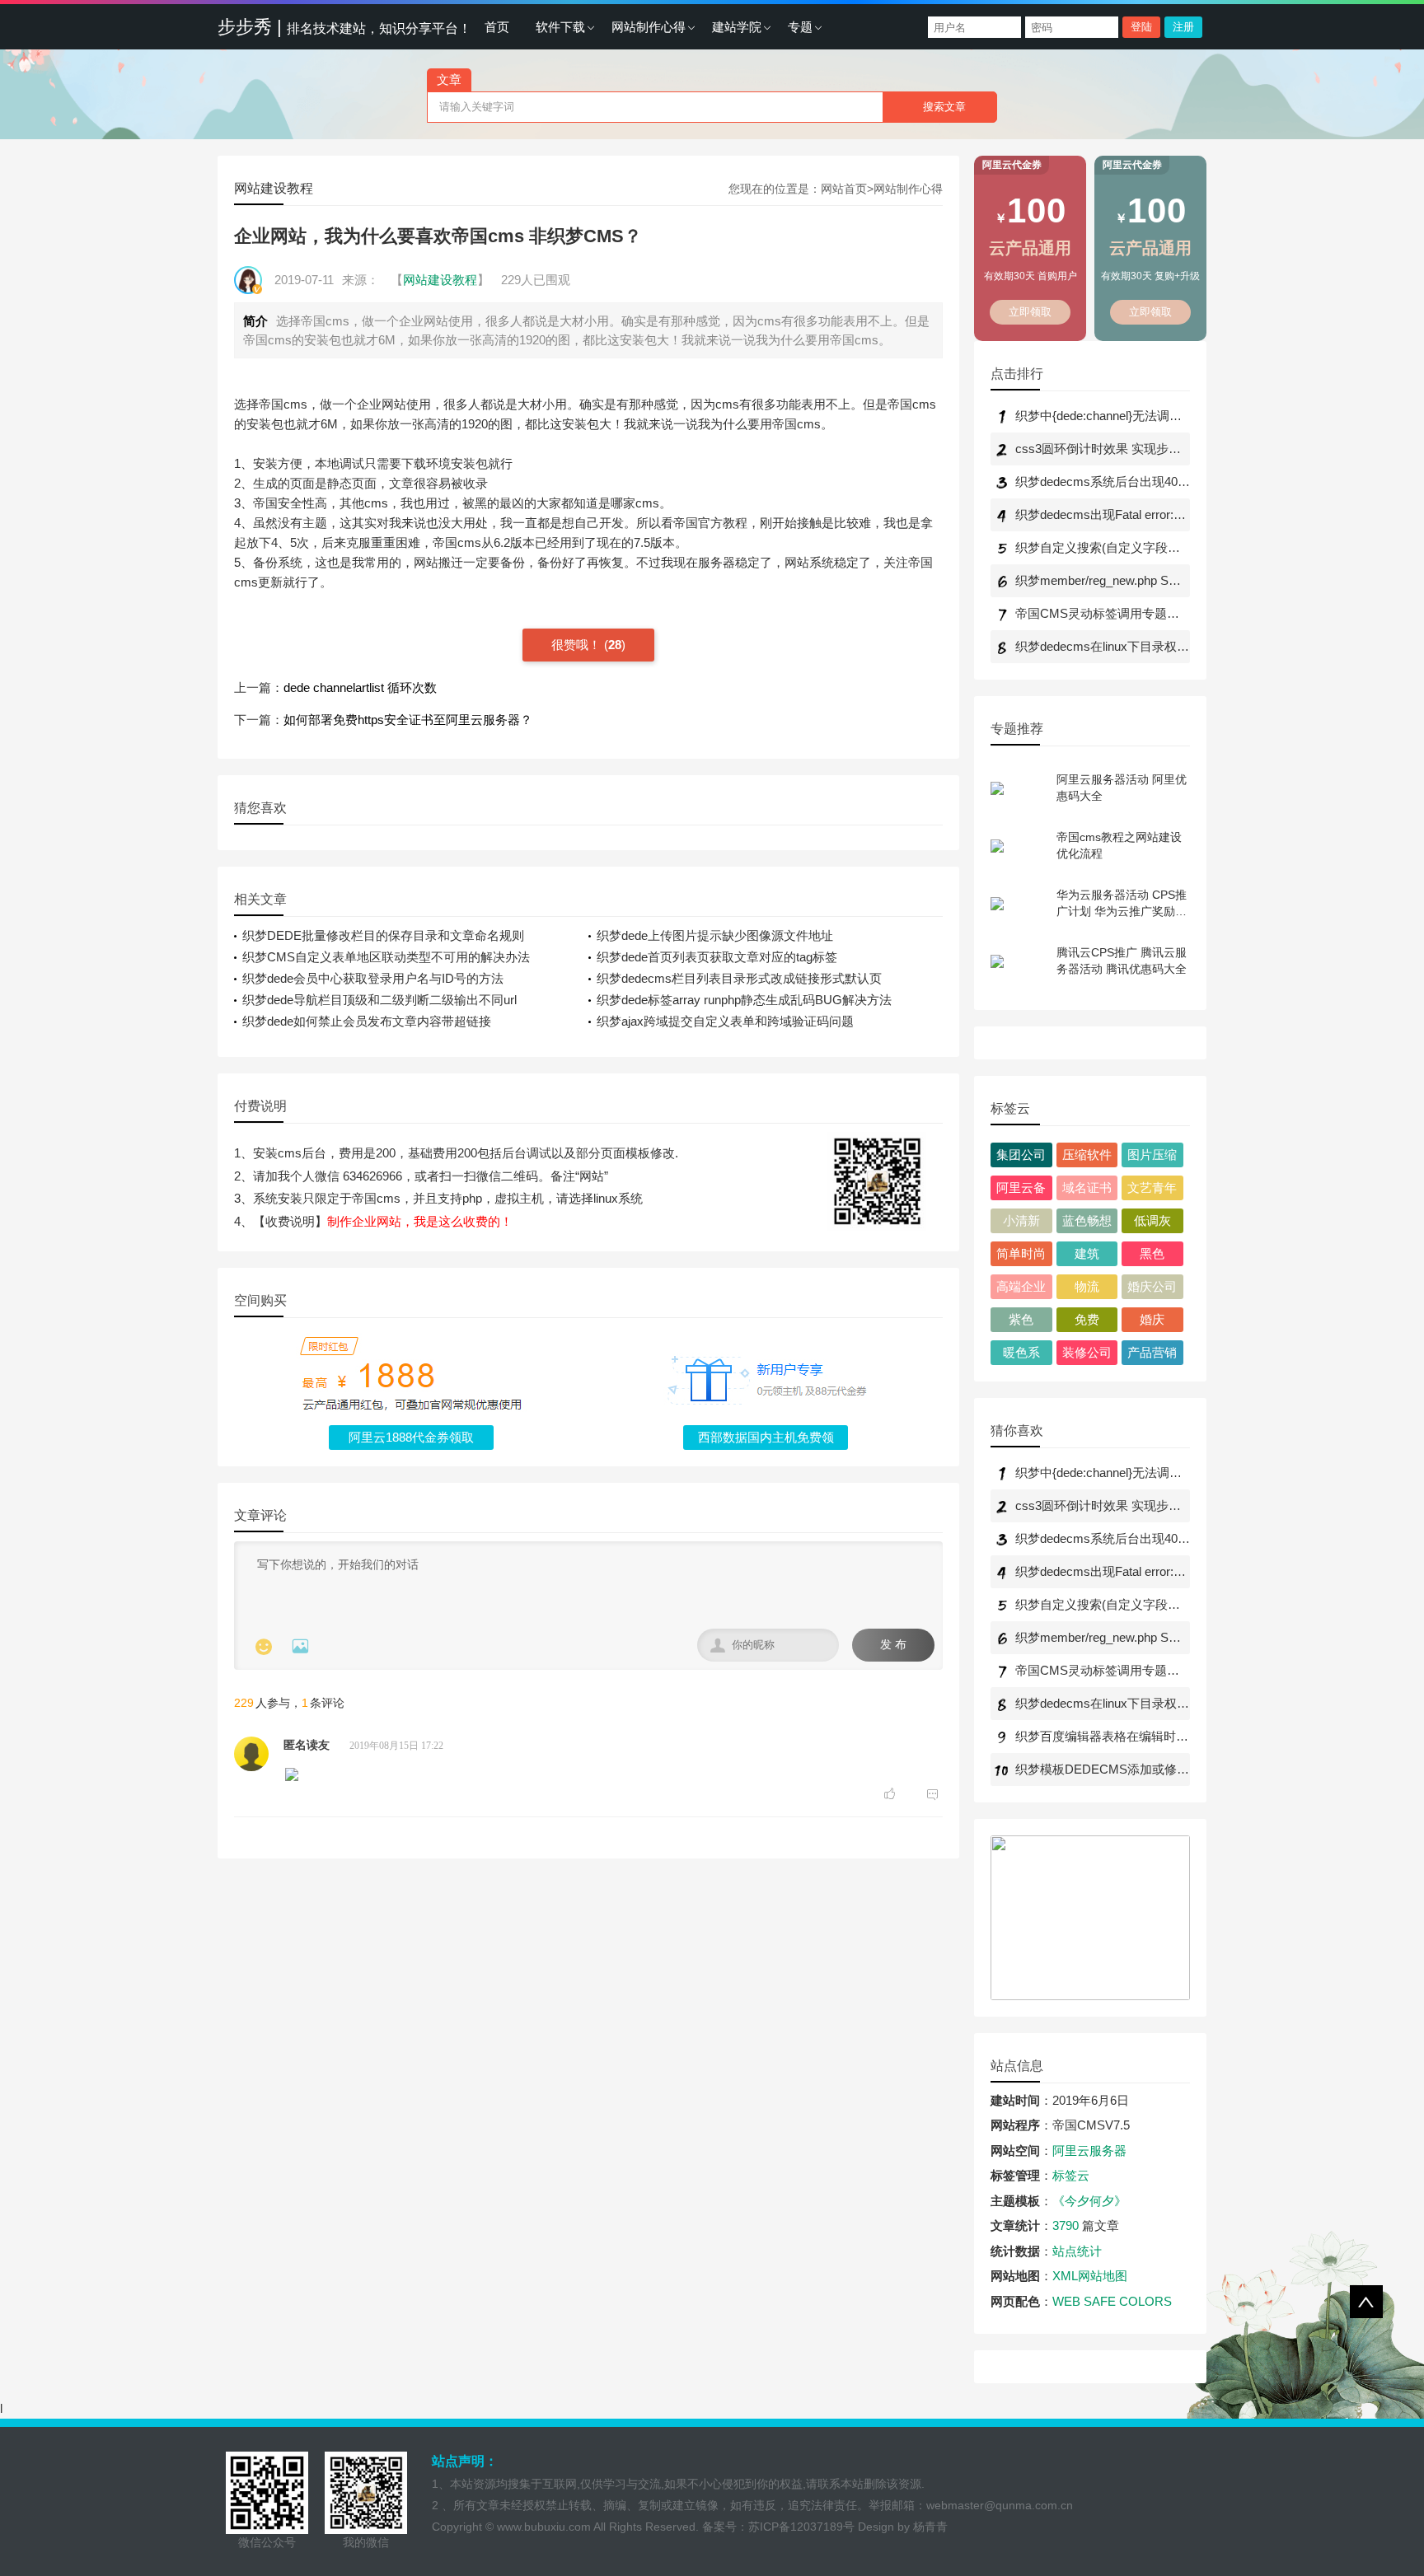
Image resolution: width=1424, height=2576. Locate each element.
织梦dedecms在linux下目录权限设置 (1115, 646)
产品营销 (1152, 1352)
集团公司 (1021, 1155)
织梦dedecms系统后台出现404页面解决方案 (1137, 482)
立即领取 (1031, 312)
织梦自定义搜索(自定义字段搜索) (1106, 547)
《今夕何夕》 (1089, 2201)
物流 (1087, 1286)
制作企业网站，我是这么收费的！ (420, 1221)
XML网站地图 (1090, 2276)
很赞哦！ (578, 645)
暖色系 (1021, 1352)
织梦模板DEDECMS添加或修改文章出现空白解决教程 (1164, 1769)
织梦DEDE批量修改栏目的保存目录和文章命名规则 (383, 935)
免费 (1087, 1319)
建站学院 (737, 27)
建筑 (1087, 1253)
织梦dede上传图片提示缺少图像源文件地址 (715, 935)
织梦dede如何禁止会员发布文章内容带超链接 (367, 1021)
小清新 (1021, 1220)
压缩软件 (1087, 1155)
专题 (800, 27)
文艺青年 (1152, 1187)
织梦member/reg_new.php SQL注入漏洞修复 (1137, 580)
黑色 (1152, 1253)
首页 (497, 27)
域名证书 (1087, 1187)
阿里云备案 (1021, 1190)
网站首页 (844, 189)
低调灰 (1152, 1220)
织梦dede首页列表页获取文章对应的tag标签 (717, 957)
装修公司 (1087, 1352)
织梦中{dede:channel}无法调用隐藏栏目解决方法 (1148, 416)
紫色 (1021, 1319)
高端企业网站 (1021, 1289)
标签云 (1071, 2175)
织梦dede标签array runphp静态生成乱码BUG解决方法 (744, 1000)
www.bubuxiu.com (544, 2527)
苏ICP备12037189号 (801, 2527)
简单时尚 (1021, 1253)
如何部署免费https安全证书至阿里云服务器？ (408, 720)
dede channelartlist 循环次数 (360, 687)
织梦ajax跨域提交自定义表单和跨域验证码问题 (725, 1021)
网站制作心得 (649, 27)
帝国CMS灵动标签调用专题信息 (1103, 613)
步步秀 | (344, 27)
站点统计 (1077, 2251)
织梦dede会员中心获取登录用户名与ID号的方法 (373, 978)
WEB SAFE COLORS (1112, 2301)
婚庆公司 (1152, 1286)
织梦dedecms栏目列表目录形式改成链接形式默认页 (739, 978)
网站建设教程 (274, 188)
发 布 (893, 1645)
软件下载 (560, 27)
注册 (1183, 27)
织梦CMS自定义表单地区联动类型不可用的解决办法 (386, 957)
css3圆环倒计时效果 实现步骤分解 (1110, 449)
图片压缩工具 (1152, 1157)
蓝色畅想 (1087, 1220)
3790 (1066, 2225)
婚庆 (1152, 1319)
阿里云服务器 (1089, 2151)
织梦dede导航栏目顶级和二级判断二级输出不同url (379, 1000)
